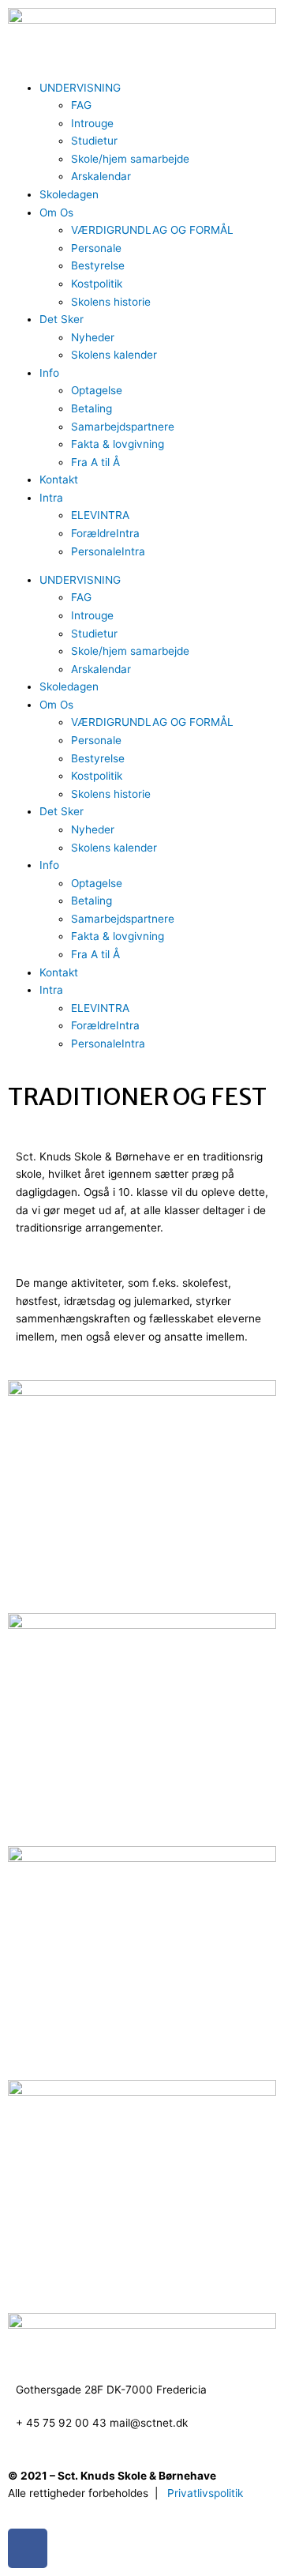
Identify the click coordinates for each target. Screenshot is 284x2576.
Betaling (92, 408)
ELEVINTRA (100, 515)
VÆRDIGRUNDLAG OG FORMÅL (152, 230)
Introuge (92, 123)
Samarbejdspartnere (123, 427)
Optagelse (97, 390)
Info (49, 373)
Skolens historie (111, 302)
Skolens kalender (114, 355)
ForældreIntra (105, 533)
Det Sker (62, 319)
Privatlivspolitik (205, 2493)
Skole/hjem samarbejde (130, 159)
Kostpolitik (97, 284)
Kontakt (59, 479)
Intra (51, 498)
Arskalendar (101, 176)
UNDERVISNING (80, 88)
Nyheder (93, 337)
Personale (96, 248)
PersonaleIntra (108, 551)
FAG (81, 105)
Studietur (94, 141)
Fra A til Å (95, 462)
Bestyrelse (98, 265)
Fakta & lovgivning (118, 444)
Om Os (56, 212)
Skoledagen (69, 194)
